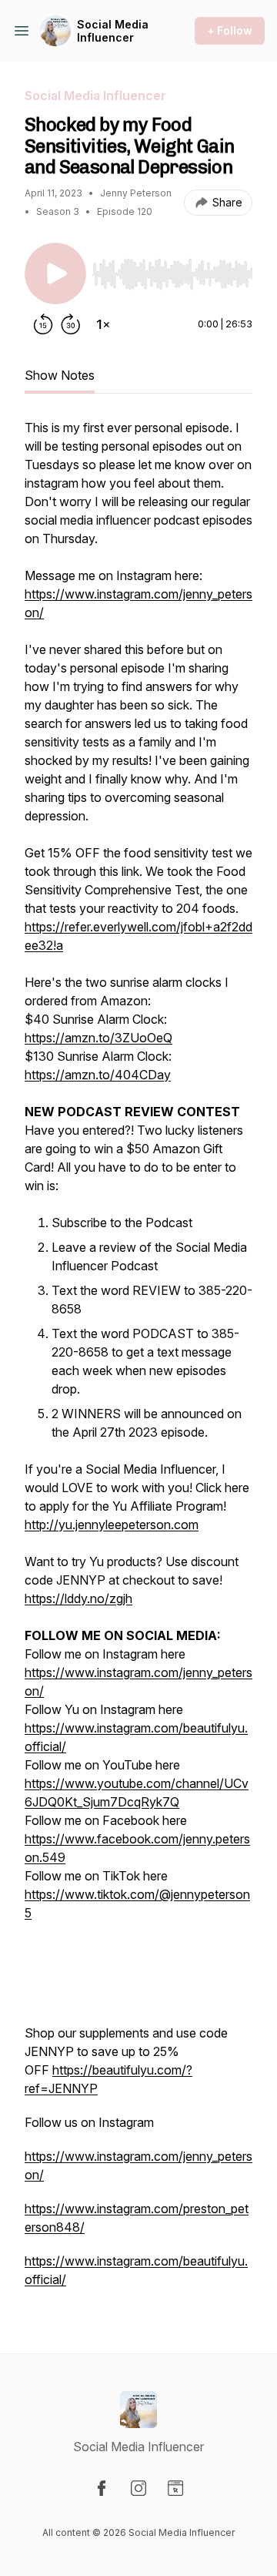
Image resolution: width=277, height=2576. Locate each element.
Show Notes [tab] (60, 375)
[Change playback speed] (103, 324)
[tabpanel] (138, 1361)
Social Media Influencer (113, 31)
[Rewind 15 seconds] (43, 324)
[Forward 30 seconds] (71, 324)
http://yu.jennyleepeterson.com (112, 1524)
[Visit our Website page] (175, 2488)
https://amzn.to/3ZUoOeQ (98, 1038)
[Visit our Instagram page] (138, 2488)
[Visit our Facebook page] (102, 2488)
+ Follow (230, 30)
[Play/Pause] (55, 273)
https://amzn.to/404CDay (98, 1075)
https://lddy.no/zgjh (78, 1598)
